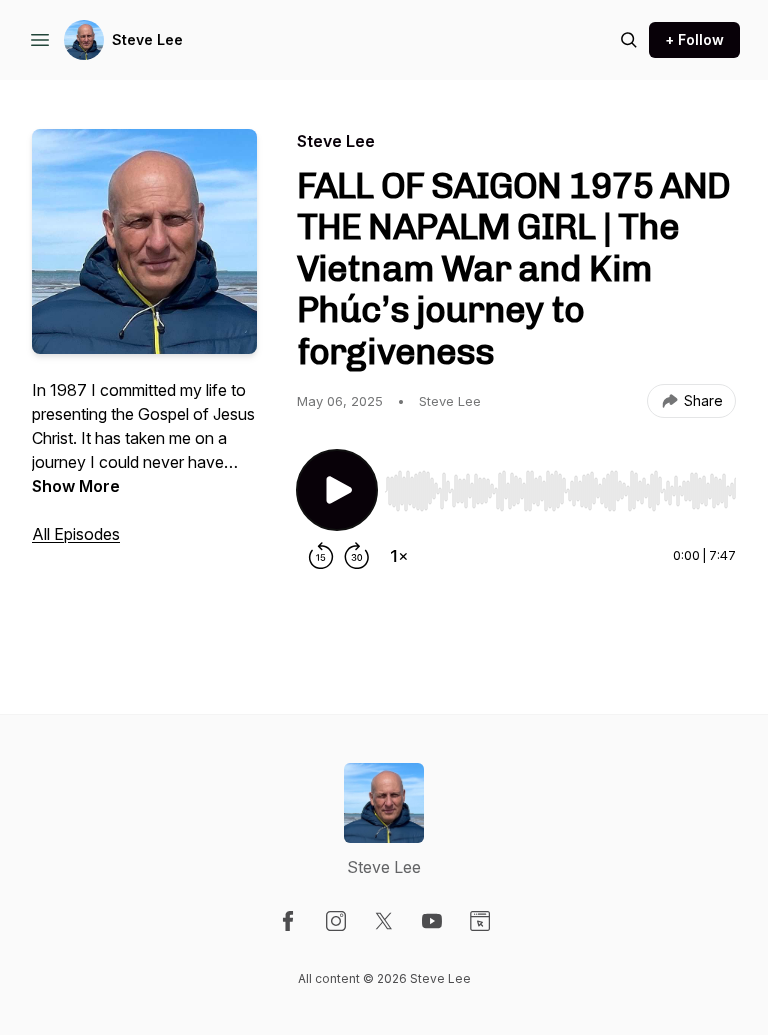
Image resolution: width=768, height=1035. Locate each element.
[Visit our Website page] (480, 921)
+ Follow (694, 39)
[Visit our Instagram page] (336, 921)
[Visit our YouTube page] (432, 921)
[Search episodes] (629, 40)
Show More (76, 486)
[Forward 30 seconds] (357, 556)
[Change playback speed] (399, 556)
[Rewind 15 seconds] (321, 556)
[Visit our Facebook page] (288, 921)
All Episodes (76, 534)
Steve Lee (147, 39)
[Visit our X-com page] (384, 921)
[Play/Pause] (337, 490)
